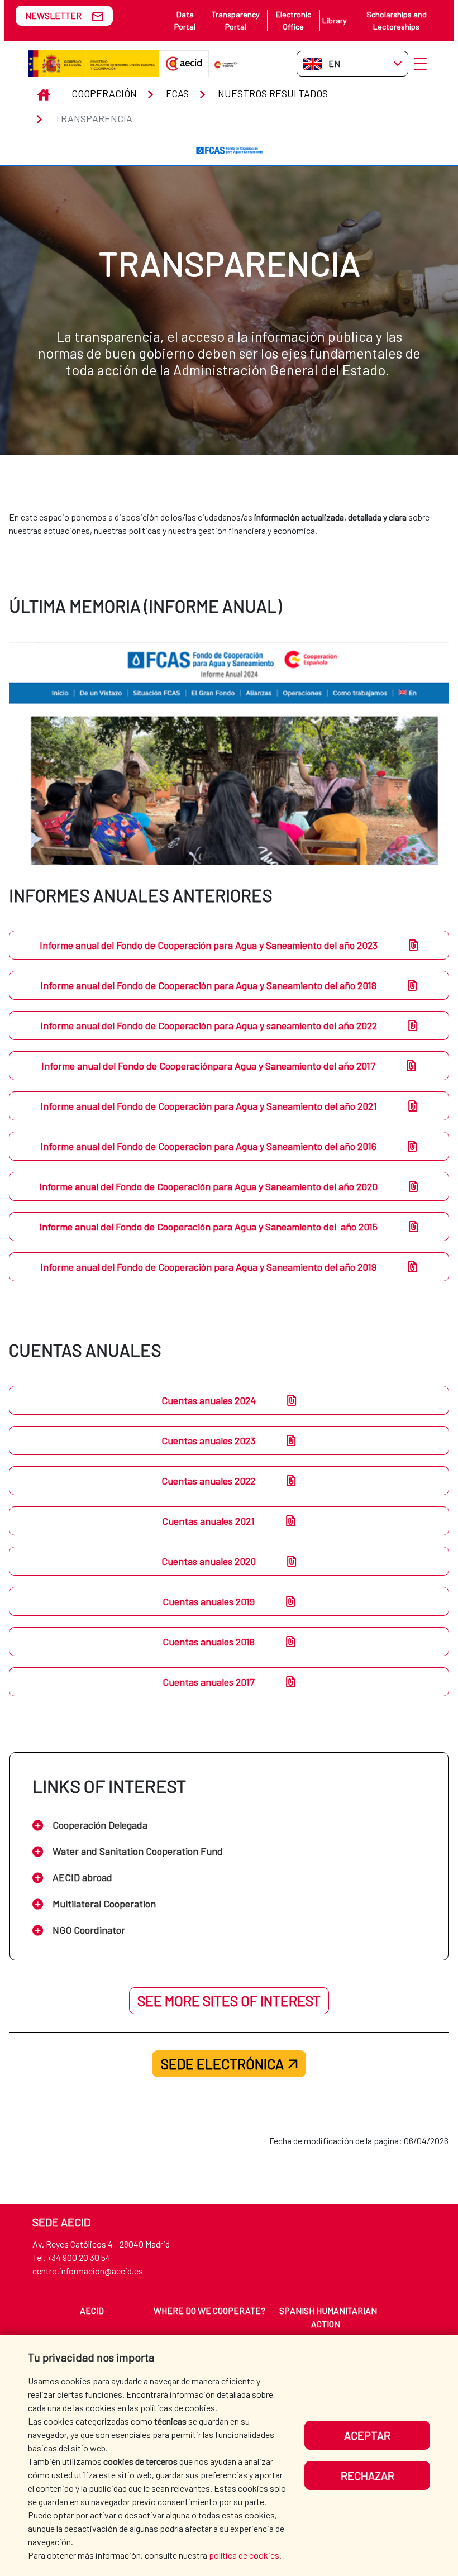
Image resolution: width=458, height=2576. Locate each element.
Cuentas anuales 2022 (208, 1481)
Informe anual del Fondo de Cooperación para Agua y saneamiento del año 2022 (209, 1025)
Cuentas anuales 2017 (209, 1682)
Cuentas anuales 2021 (208, 1521)
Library (335, 20)
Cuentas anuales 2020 (209, 1561)
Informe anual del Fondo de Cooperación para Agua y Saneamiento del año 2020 (208, 1186)
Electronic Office (294, 20)
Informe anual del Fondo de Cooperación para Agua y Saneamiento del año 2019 (208, 1267)
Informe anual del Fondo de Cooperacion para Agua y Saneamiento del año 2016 (208, 1146)
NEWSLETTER (53, 15)
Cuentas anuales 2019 (209, 1601)
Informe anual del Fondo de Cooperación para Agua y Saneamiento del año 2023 (209, 945)
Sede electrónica (222, 2064)
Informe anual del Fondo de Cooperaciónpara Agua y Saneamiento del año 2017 (208, 1066)
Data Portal (185, 20)
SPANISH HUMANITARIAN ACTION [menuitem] (328, 2317)
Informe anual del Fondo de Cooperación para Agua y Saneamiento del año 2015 (208, 1227)
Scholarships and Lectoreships (397, 20)
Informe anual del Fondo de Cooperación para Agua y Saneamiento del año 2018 (208, 985)
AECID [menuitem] (92, 2310)
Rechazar (368, 2475)
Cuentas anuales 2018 (209, 1642)
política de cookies (244, 2555)
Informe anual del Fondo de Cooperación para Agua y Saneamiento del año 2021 (209, 1106)
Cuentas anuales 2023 (208, 1440)
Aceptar (367, 2435)
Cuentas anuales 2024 (209, 1400)
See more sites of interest (229, 2001)
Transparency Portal (235, 20)
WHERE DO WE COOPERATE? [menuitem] (209, 2310)
